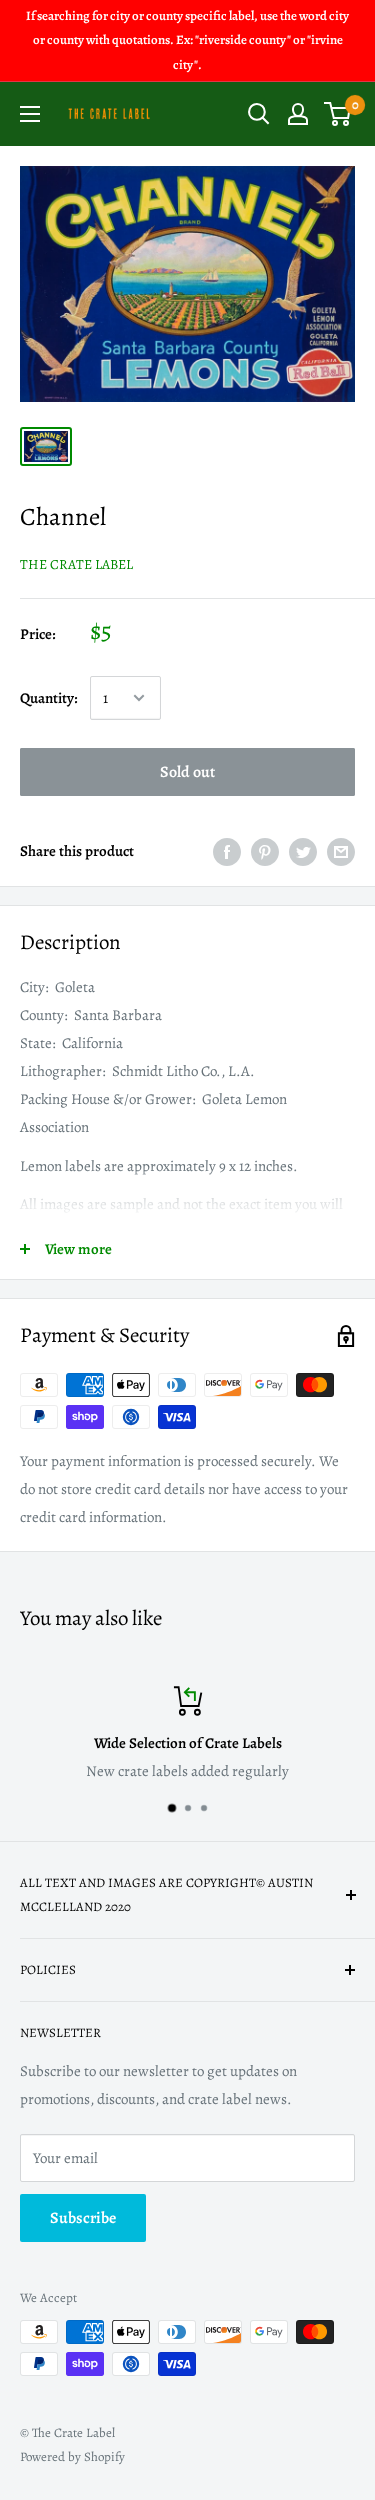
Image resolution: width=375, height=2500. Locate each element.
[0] (338, 114)
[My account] (298, 114)
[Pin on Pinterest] (265, 851)
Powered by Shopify (72, 2456)
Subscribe (83, 2218)
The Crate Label (76, 564)
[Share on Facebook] (227, 851)
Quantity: (49, 698)
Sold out (187, 772)
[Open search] (259, 114)
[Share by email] (341, 851)
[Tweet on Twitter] (303, 851)
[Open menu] (30, 114)
